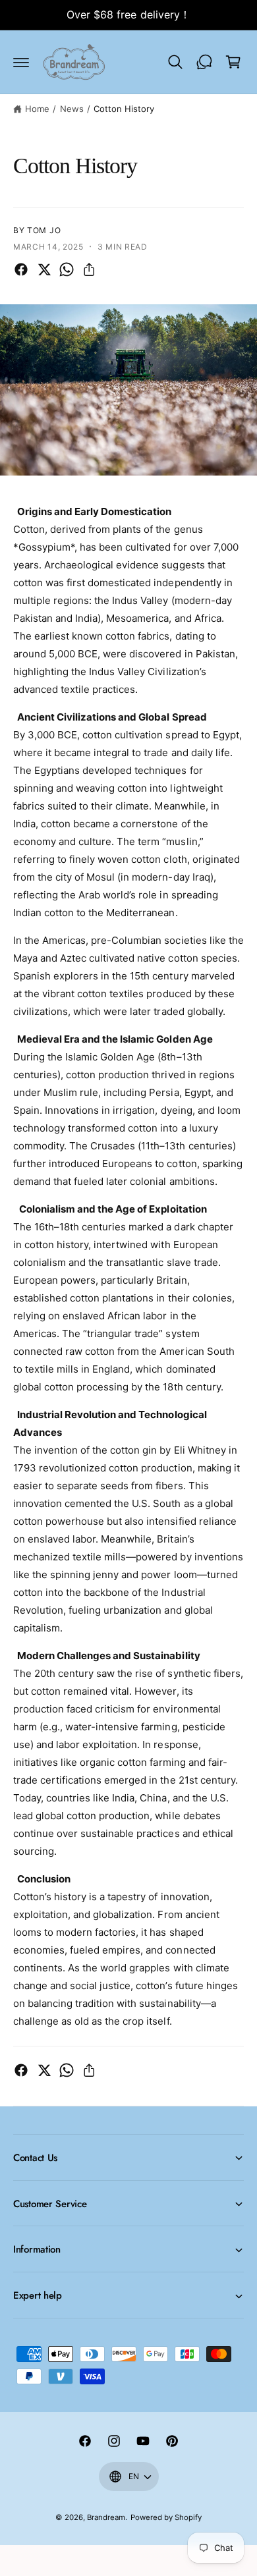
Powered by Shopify (166, 2517)
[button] (21, 62)
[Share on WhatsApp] (67, 269)
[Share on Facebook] (21, 269)
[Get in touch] (204, 62)
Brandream (106, 2517)
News (72, 109)
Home (37, 109)
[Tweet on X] (44, 269)
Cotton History (124, 109)
